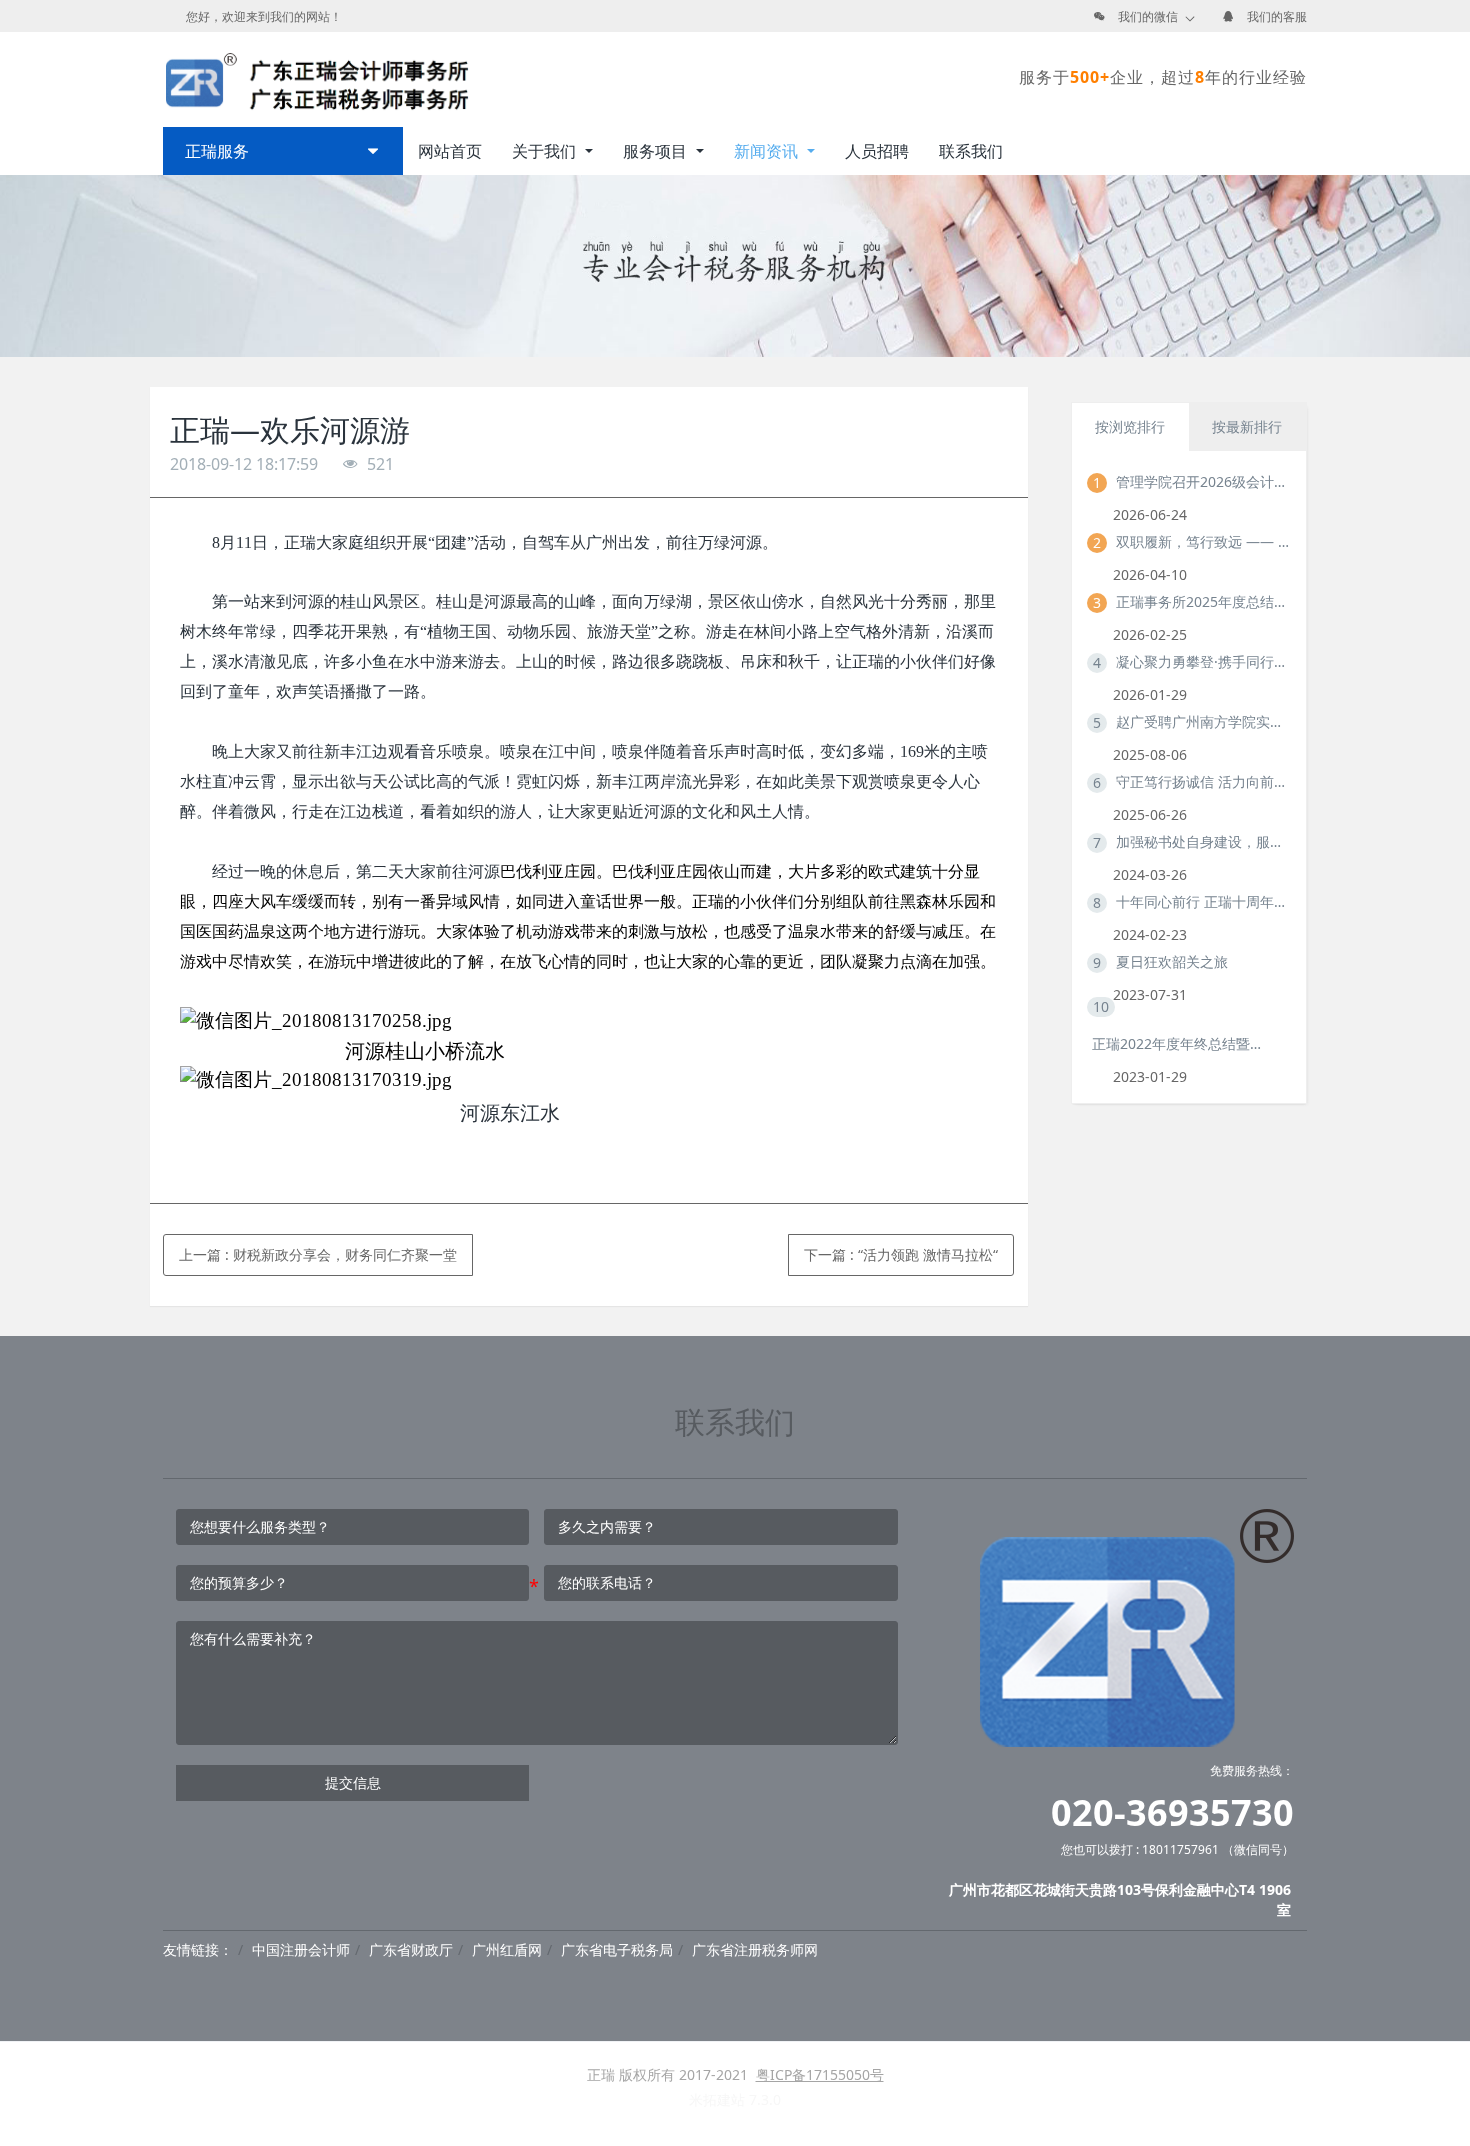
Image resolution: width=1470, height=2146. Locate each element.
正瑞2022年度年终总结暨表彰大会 (1179, 1043)
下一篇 (901, 1254)
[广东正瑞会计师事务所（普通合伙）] (316, 77)
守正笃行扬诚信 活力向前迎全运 (1203, 781)
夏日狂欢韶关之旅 (1172, 961)
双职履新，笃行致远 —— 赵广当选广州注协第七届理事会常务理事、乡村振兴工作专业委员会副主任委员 (1203, 541)
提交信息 (353, 1782)
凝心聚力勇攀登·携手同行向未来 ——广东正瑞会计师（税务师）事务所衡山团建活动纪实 (1203, 661)
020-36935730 (1172, 1812)
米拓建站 (719, 2099)
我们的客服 (1277, 16)
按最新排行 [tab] (1247, 426)
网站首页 (450, 151)
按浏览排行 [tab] (1130, 426)
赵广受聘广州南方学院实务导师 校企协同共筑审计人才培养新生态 (1203, 721)
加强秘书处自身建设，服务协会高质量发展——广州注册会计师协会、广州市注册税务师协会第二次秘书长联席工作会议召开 (1203, 841)
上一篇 (318, 1254)
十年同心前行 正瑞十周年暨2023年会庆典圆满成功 (1203, 901)
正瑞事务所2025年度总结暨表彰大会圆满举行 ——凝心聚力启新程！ (1203, 601)
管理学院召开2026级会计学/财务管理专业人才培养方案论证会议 (1203, 481)
